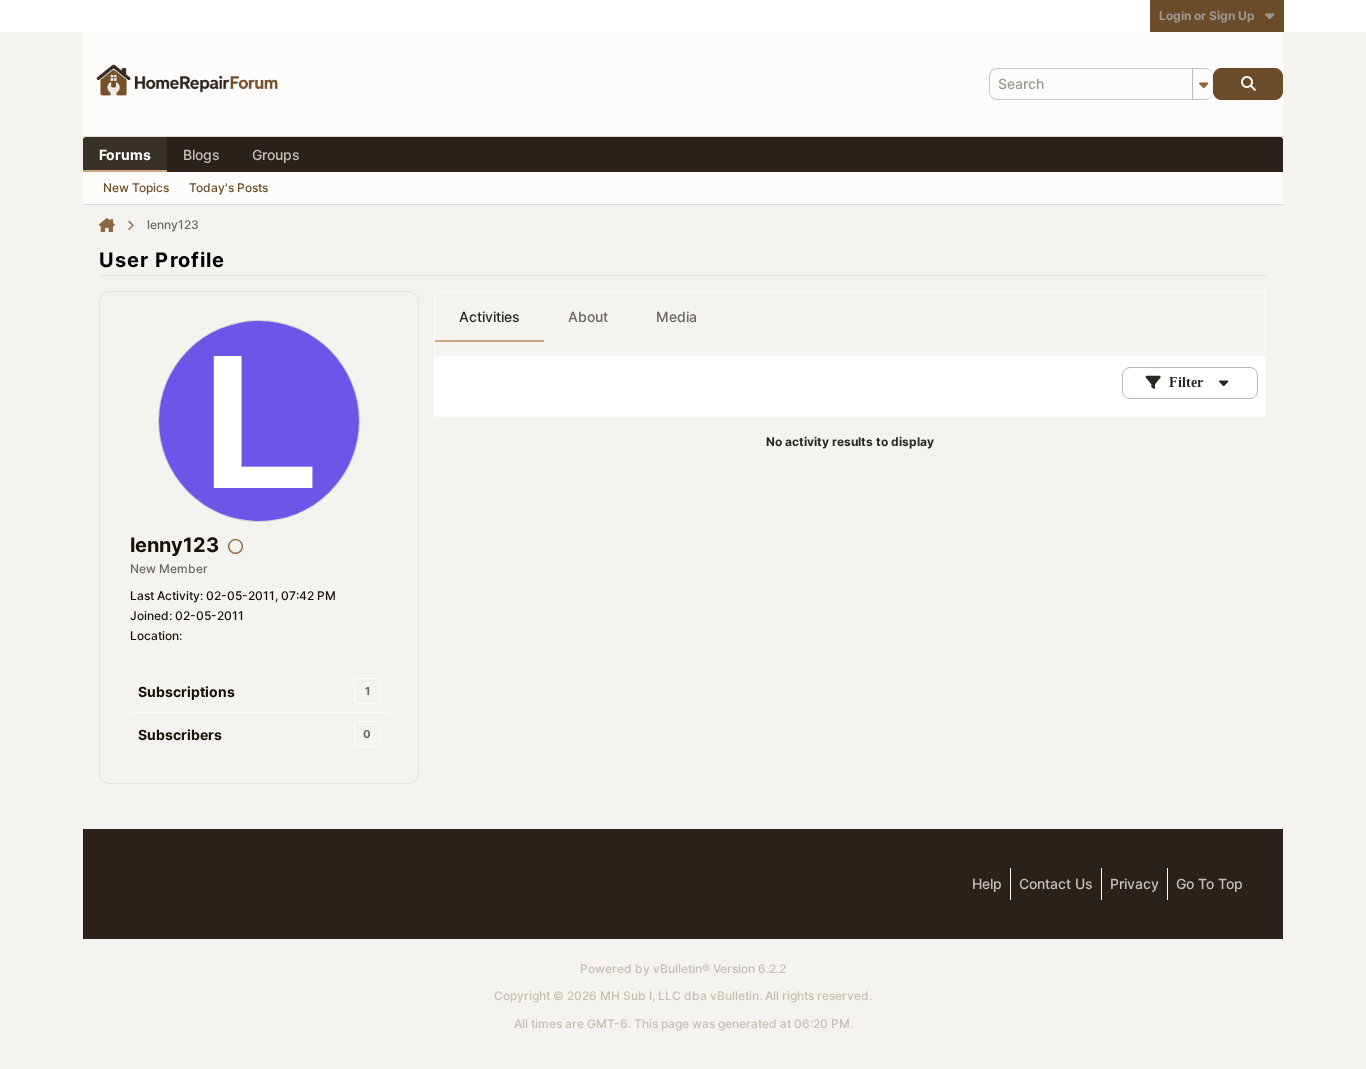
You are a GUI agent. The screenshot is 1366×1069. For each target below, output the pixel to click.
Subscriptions (186, 691)
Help (987, 883)
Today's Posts (228, 187)
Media (676, 316)
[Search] (1248, 84)
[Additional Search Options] (1203, 84)
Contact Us (1056, 883)
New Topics (136, 187)
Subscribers (180, 734)
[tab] (489, 317)
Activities (489, 316)
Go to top (1209, 883)
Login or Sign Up (1207, 15)
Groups (276, 154)
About (588, 316)
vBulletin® (681, 968)
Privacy (1134, 883)
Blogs (201, 154)
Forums (125, 154)
